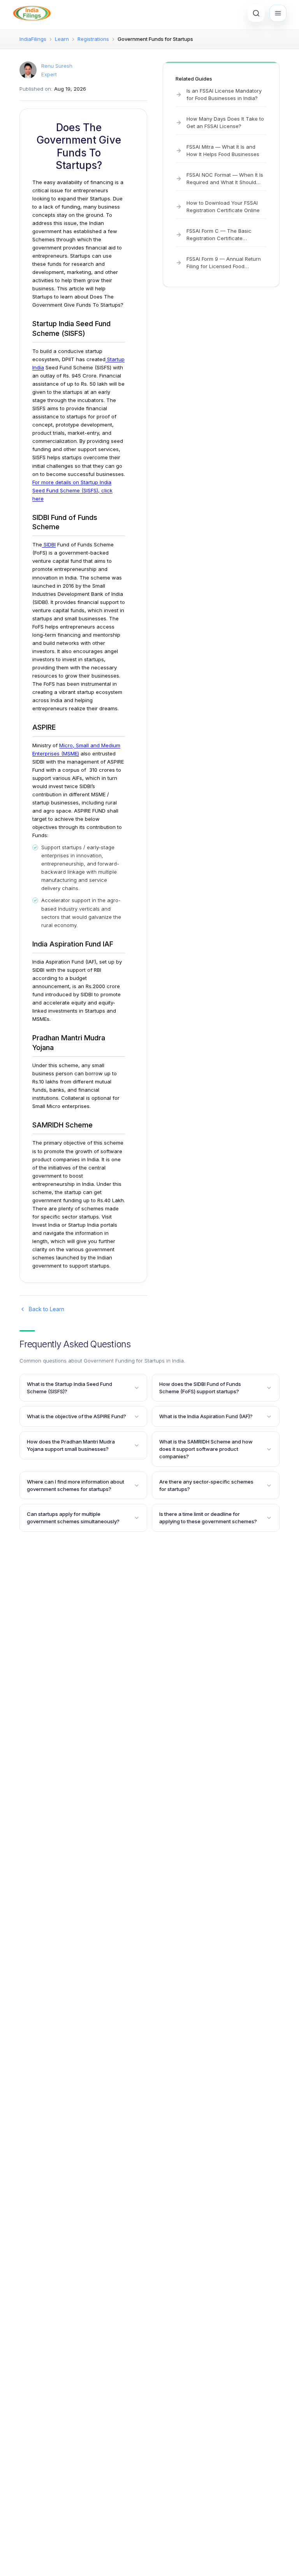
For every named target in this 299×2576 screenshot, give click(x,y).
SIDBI (49, 544)
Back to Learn (47, 1309)
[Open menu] (278, 13)
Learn (62, 39)
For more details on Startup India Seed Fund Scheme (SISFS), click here (72, 490)
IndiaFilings (33, 39)
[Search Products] (256, 13)
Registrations (93, 39)
